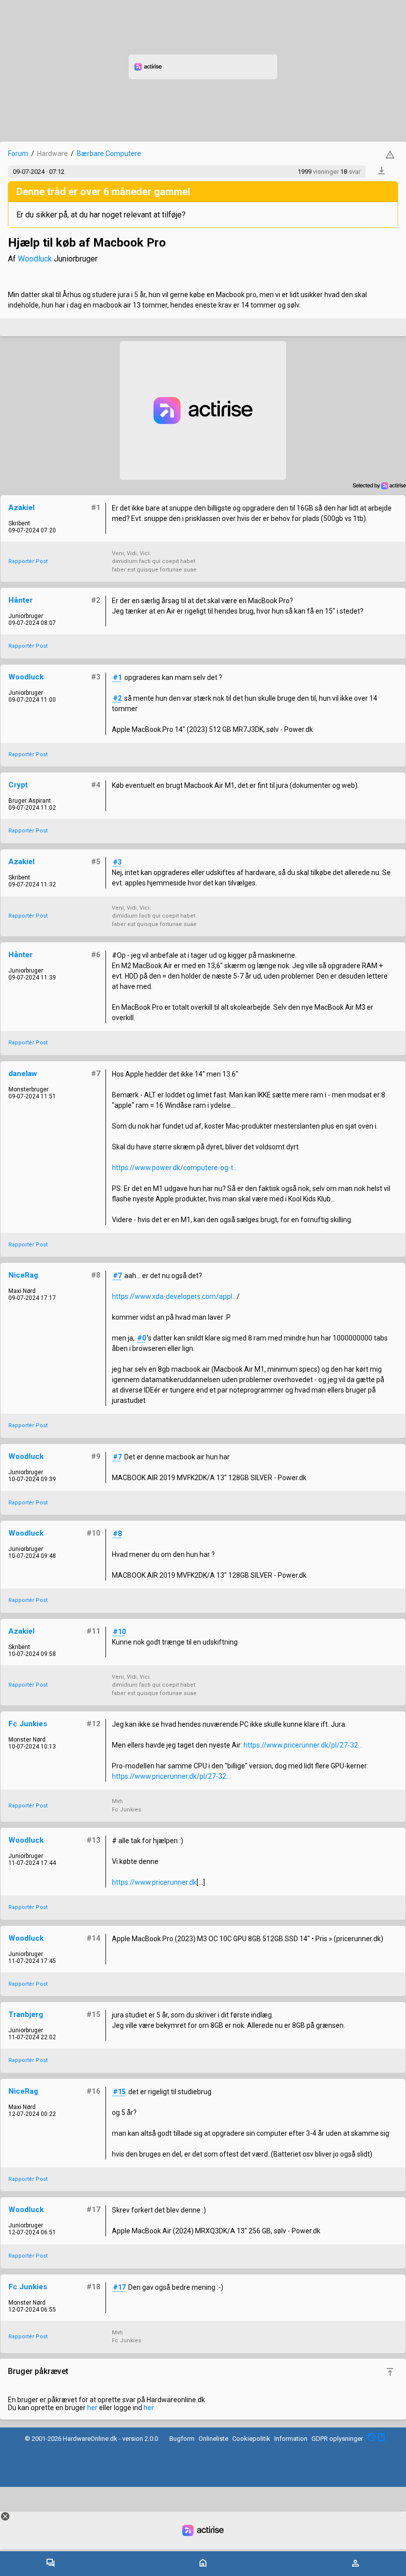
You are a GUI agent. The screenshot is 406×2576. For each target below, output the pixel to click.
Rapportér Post (28, 561)
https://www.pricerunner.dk (154, 1882)
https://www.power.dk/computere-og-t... (175, 1168)
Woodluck (35, 259)
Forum (18, 154)
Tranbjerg (26, 2014)
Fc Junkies (28, 1724)
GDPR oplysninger (337, 2439)
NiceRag (23, 1275)
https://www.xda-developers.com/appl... (174, 1296)
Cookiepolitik (251, 2439)
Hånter (21, 600)
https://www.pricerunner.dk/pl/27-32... (303, 1745)
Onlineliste (213, 2439)
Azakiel (22, 508)
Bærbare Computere (109, 154)
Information (291, 2439)
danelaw (23, 1074)
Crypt (18, 785)
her (92, 2408)
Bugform (182, 2439)
